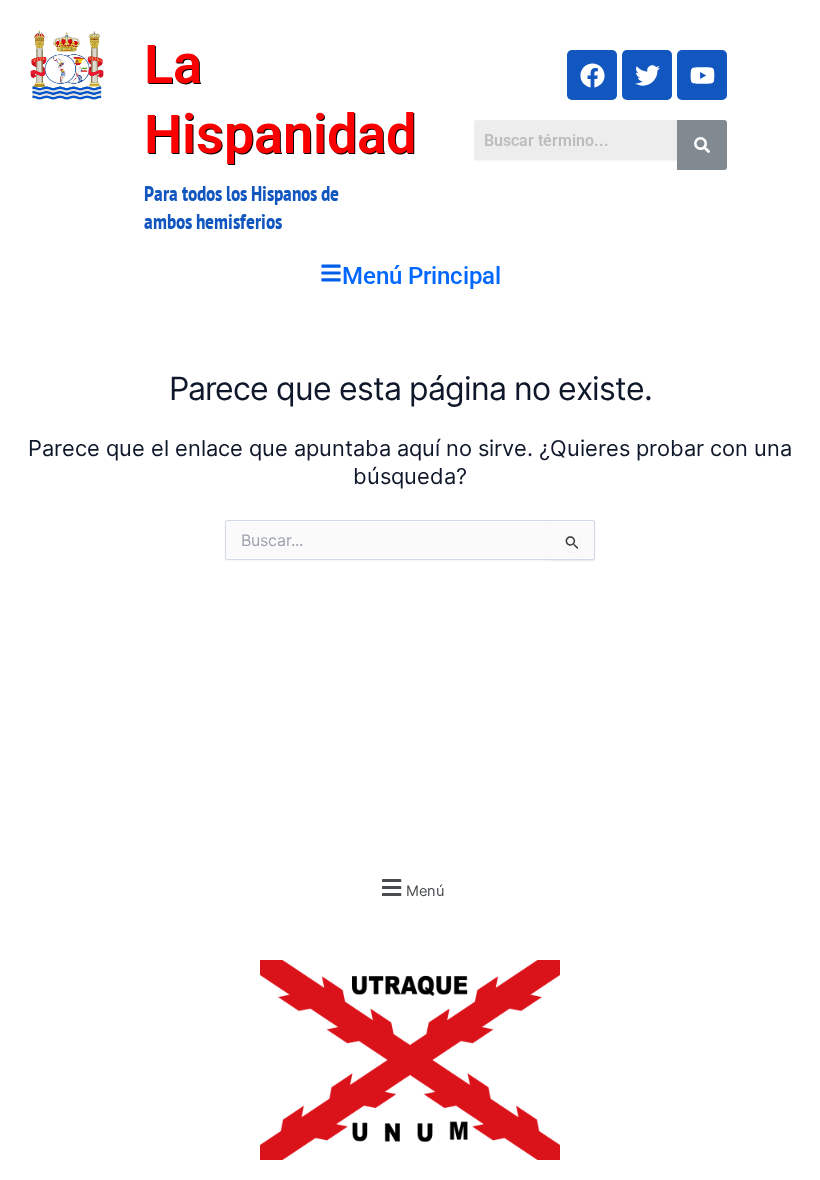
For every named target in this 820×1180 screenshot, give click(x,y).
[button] (410, 277)
